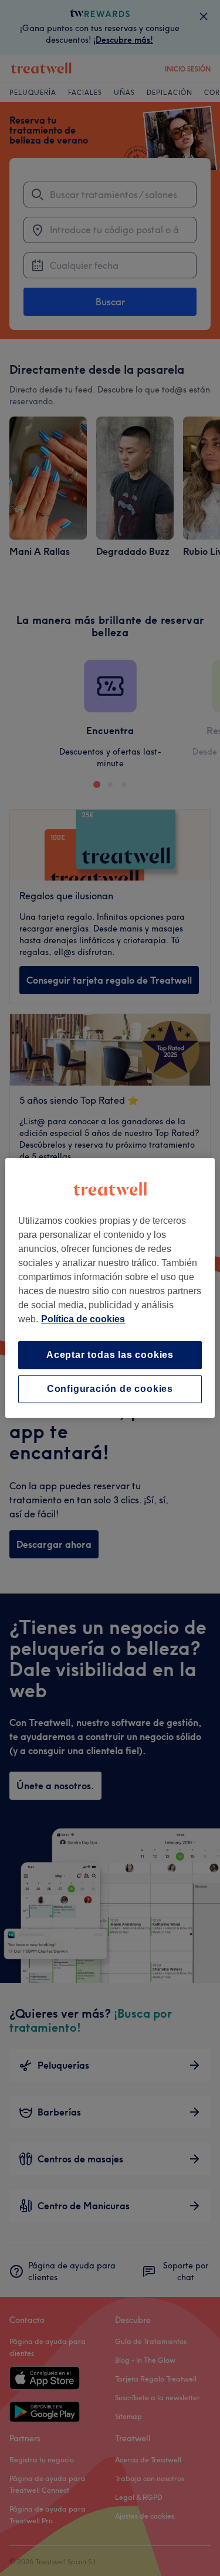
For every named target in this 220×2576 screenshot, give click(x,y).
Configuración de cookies (110, 1389)
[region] (110, 1288)
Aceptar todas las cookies (110, 1355)
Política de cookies (83, 1319)
